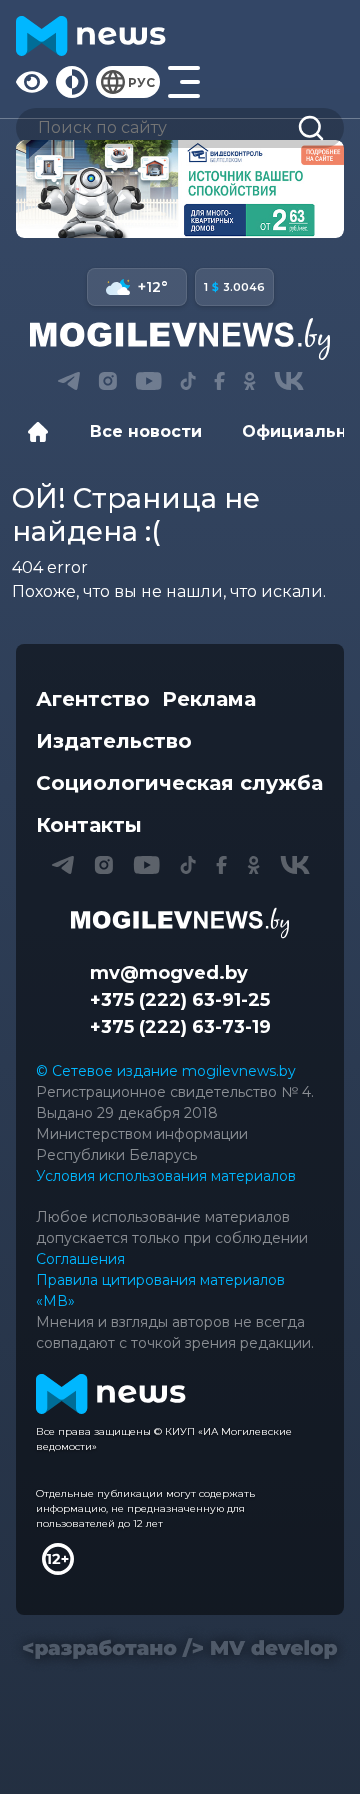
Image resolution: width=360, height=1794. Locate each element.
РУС (141, 82)
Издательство (114, 741)
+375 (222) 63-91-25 (180, 1000)
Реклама (209, 699)
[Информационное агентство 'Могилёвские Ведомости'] (180, 339)
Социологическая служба (179, 783)
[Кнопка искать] (311, 128)
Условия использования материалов (166, 1176)
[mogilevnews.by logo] (180, 923)
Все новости (146, 431)
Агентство (93, 699)
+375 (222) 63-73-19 (180, 1027)
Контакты (89, 825)
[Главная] (43, 432)
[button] (68, 381)
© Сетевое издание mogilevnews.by (166, 1071)
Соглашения (80, 1259)
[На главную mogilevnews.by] (91, 36)
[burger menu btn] (184, 82)
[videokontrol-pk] (180, 189)
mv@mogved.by (169, 973)
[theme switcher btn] (72, 82)
